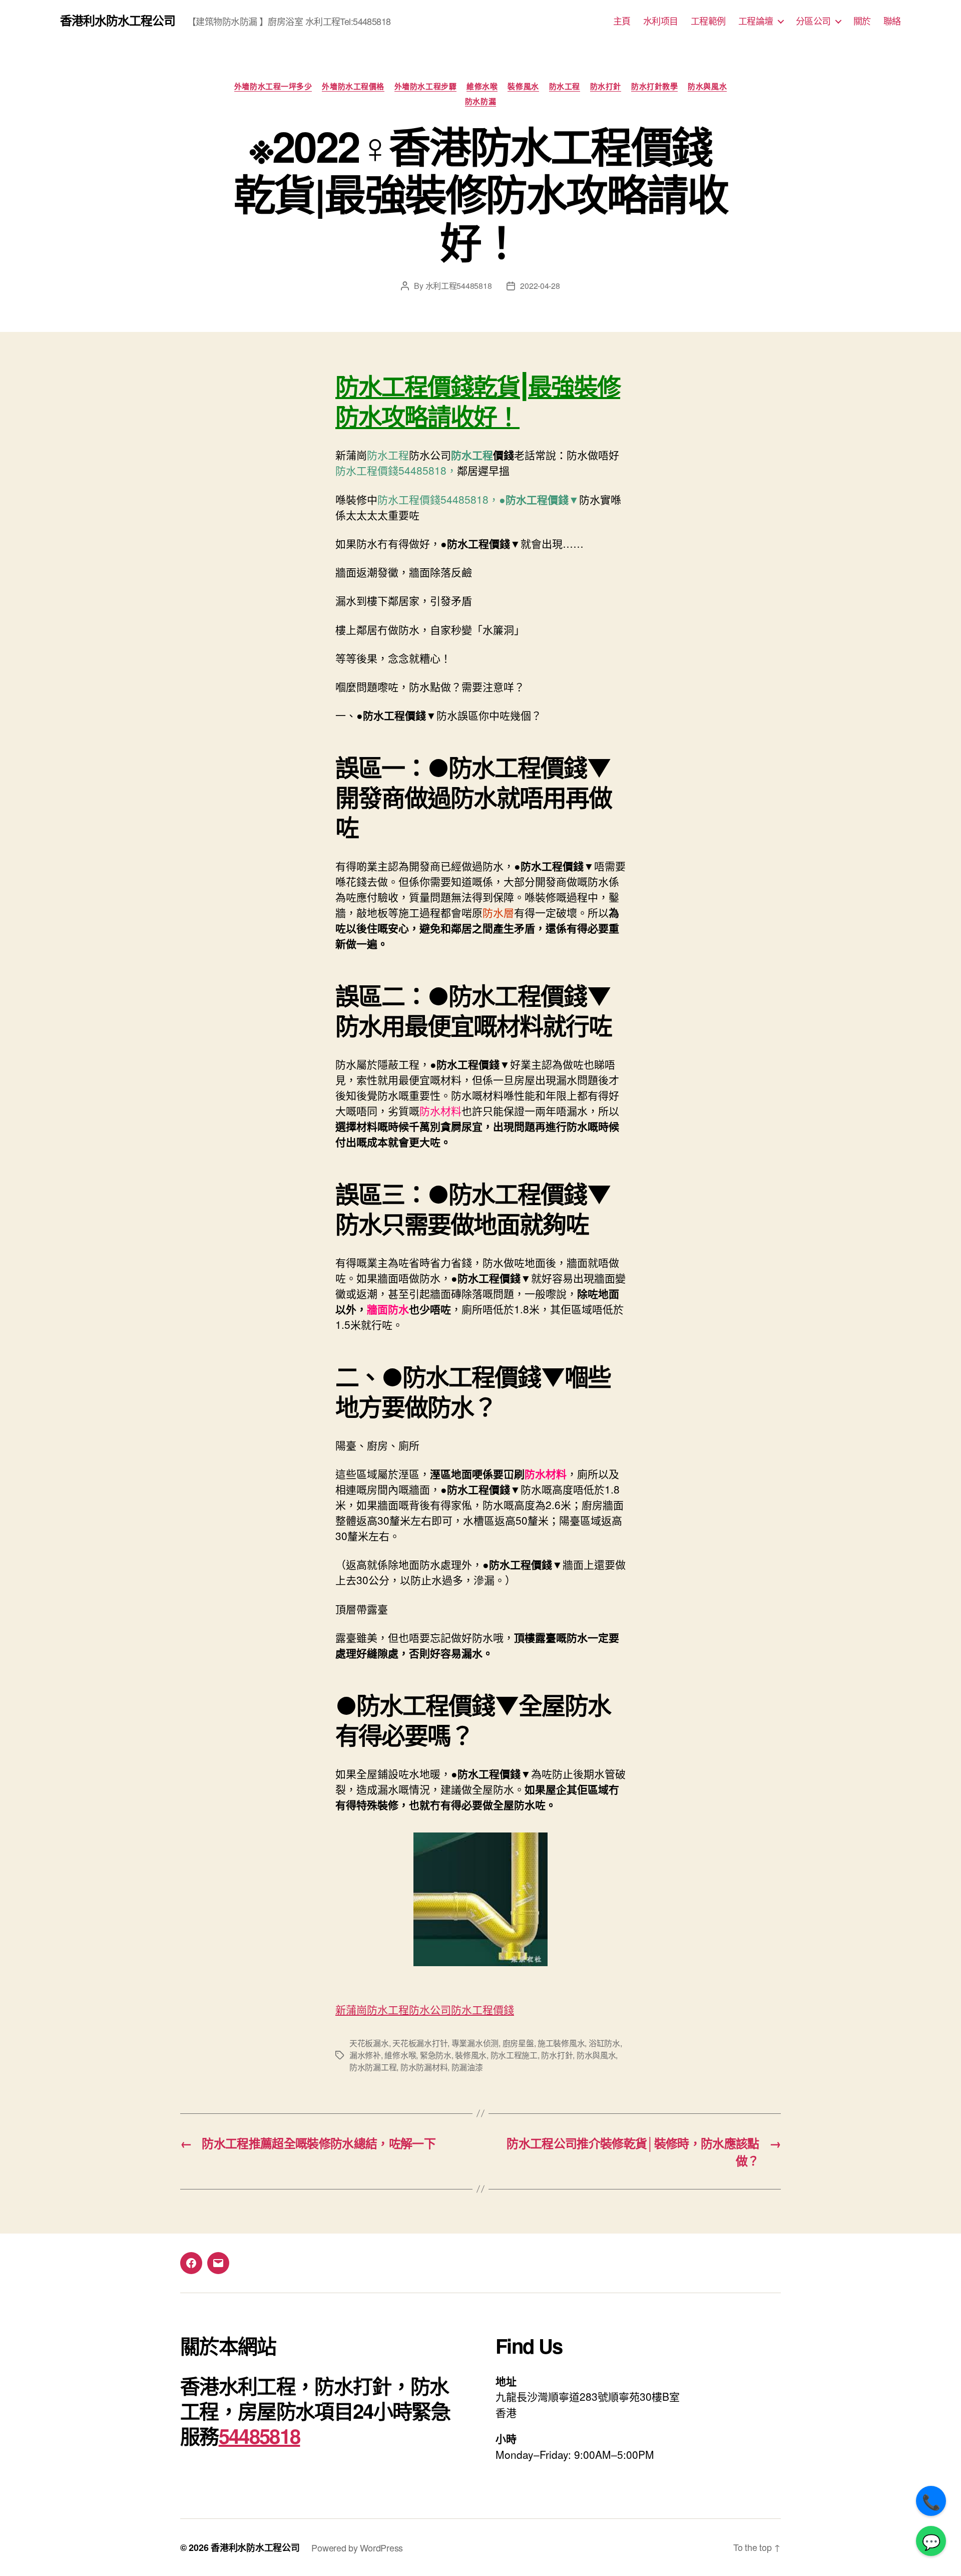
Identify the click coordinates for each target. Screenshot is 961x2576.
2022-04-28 (540, 286)
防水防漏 (480, 102)
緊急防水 (436, 2055)
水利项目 (661, 21)
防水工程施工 (514, 2055)
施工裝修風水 (561, 2043)
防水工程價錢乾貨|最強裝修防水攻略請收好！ (478, 402)
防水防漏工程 (373, 2067)
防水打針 (606, 87)
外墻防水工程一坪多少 (273, 87)
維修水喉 (482, 87)
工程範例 (708, 21)
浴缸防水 (604, 2043)
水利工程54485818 (459, 286)
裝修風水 (523, 87)
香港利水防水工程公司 (118, 20)
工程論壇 (756, 21)
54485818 (260, 2436)
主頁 (622, 21)
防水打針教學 (654, 87)
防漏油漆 (467, 2067)
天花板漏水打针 (420, 2043)
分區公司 (813, 21)
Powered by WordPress (357, 2547)
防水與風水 (707, 87)
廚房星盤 (518, 2043)
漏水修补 (365, 2055)
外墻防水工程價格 (353, 87)
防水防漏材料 (424, 2067)
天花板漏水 (369, 2043)
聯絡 (892, 21)
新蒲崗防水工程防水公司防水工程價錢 (425, 2009)
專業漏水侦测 (475, 2043)
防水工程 (565, 87)
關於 (862, 21)
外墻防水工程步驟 (425, 87)
